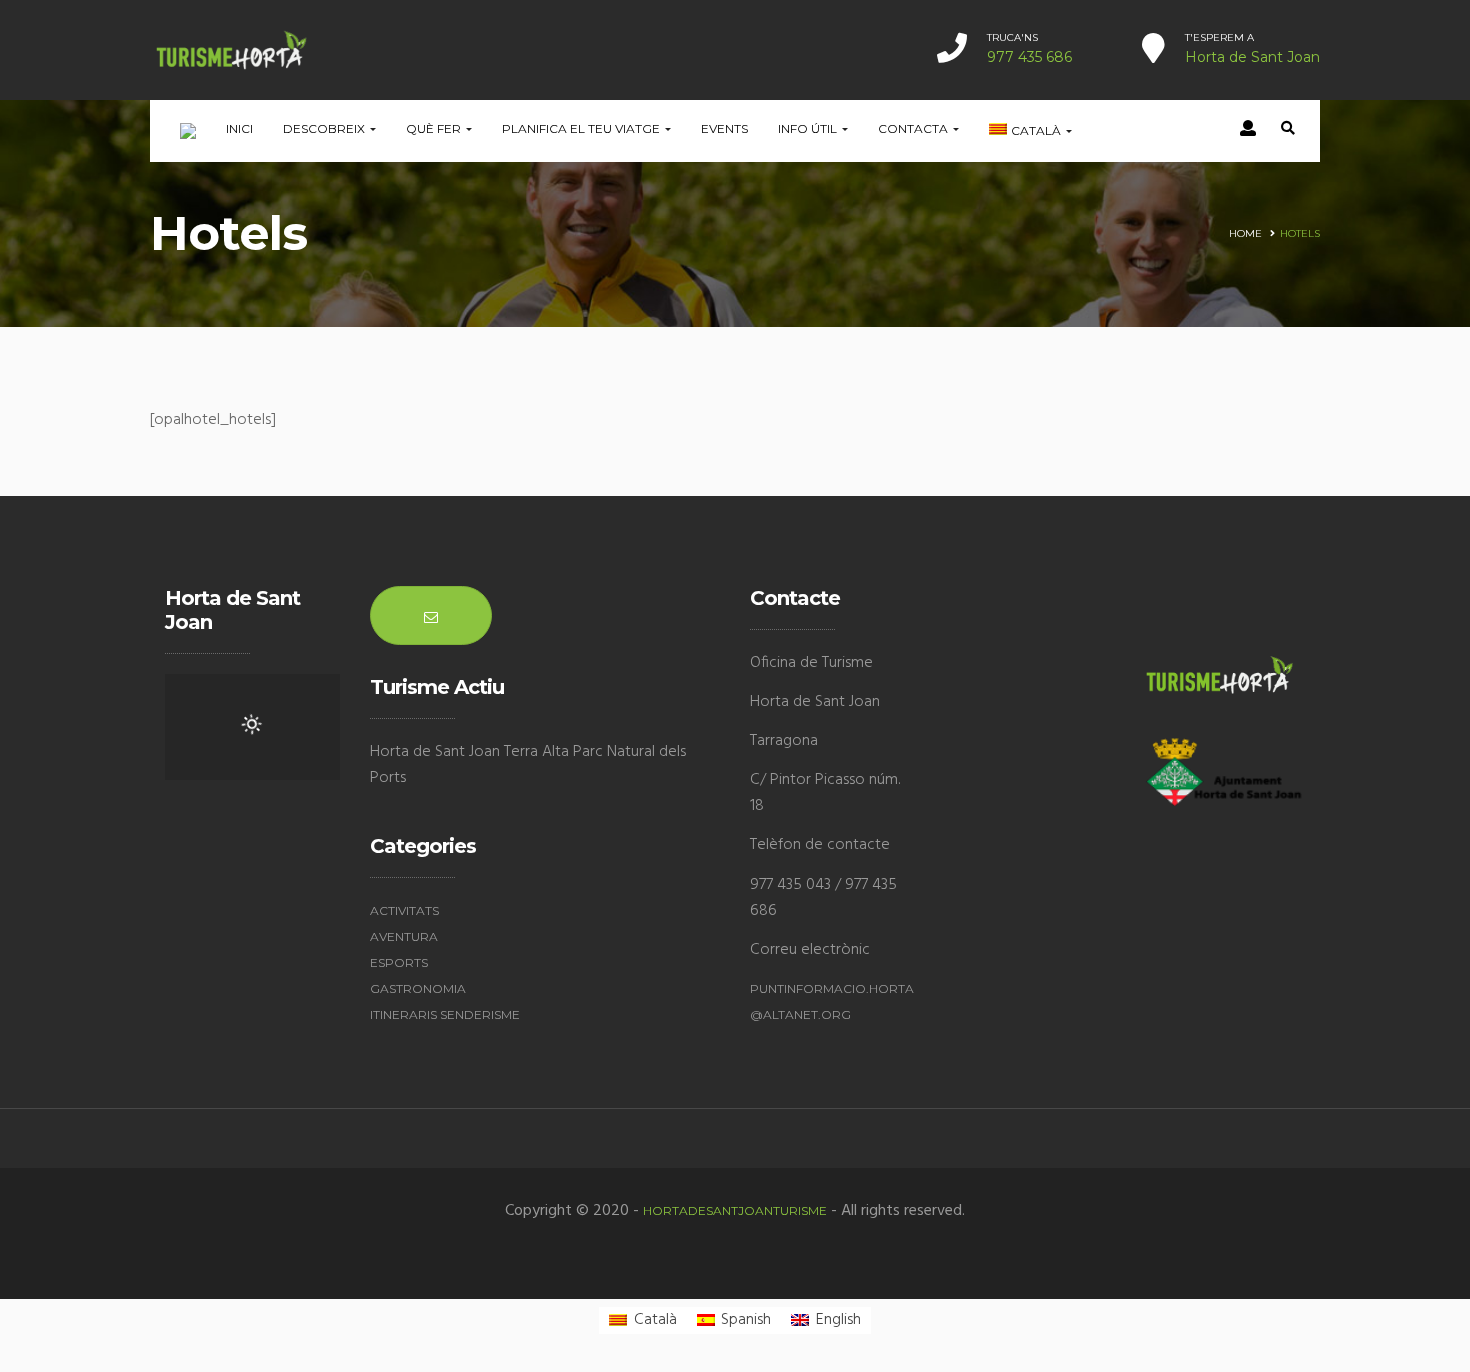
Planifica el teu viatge (582, 128)
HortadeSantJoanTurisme (735, 1210)
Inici (239, 128)
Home (1245, 233)
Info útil (809, 128)
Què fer (435, 128)
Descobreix (325, 128)
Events (724, 128)
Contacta (914, 128)
